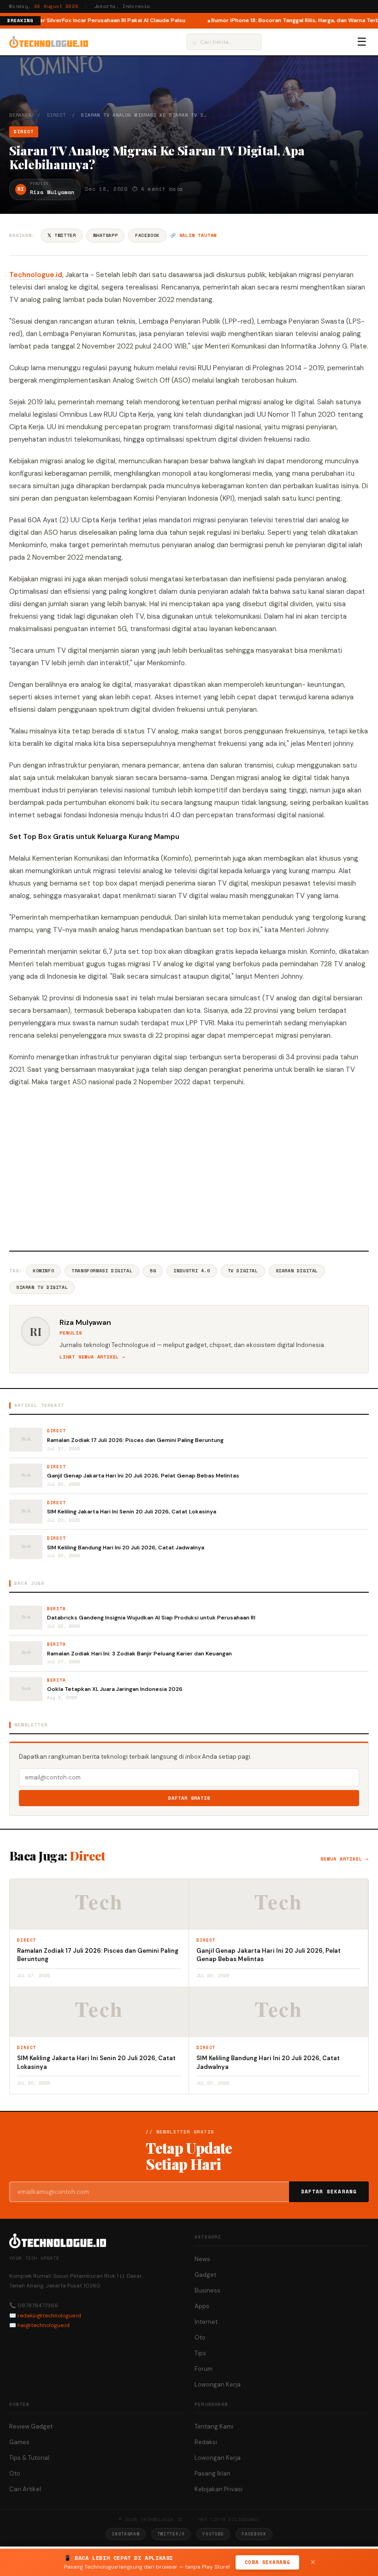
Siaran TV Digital (42, 1287)
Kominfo (43, 1271)
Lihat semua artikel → (92, 1357)
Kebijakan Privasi (219, 2489)
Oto (200, 2337)
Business (207, 2290)
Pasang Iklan (213, 2473)
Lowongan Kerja (218, 2384)
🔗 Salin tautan (193, 235)
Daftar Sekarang (329, 2192)
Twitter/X (171, 2534)
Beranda (20, 115)
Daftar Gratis (189, 1798)
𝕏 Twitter (62, 235)
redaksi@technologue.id (49, 2316)
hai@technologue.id (44, 2325)
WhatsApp (105, 235)
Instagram (125, 2534)
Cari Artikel (25, 2489)
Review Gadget (31, 2426)
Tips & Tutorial (29, 2458)
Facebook (147, 235)
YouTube (213, 2534)
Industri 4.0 (192, 1271)
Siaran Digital (297, 1271)
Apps (202, 2306)
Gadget (205, 2275)
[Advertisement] (189, 1168)
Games (19, 2442)
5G (153, 1271)
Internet (206, 2322)
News (202, 2259)
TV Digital (243, 1271)
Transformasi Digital (102, 1271)
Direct (56, 115)
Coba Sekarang (267, 2562)
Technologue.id (36, 275)
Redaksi (206, 2442)
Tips (200, 2353)
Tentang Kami (214, 2426)
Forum (204, 2369)
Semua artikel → (345, 1859)
